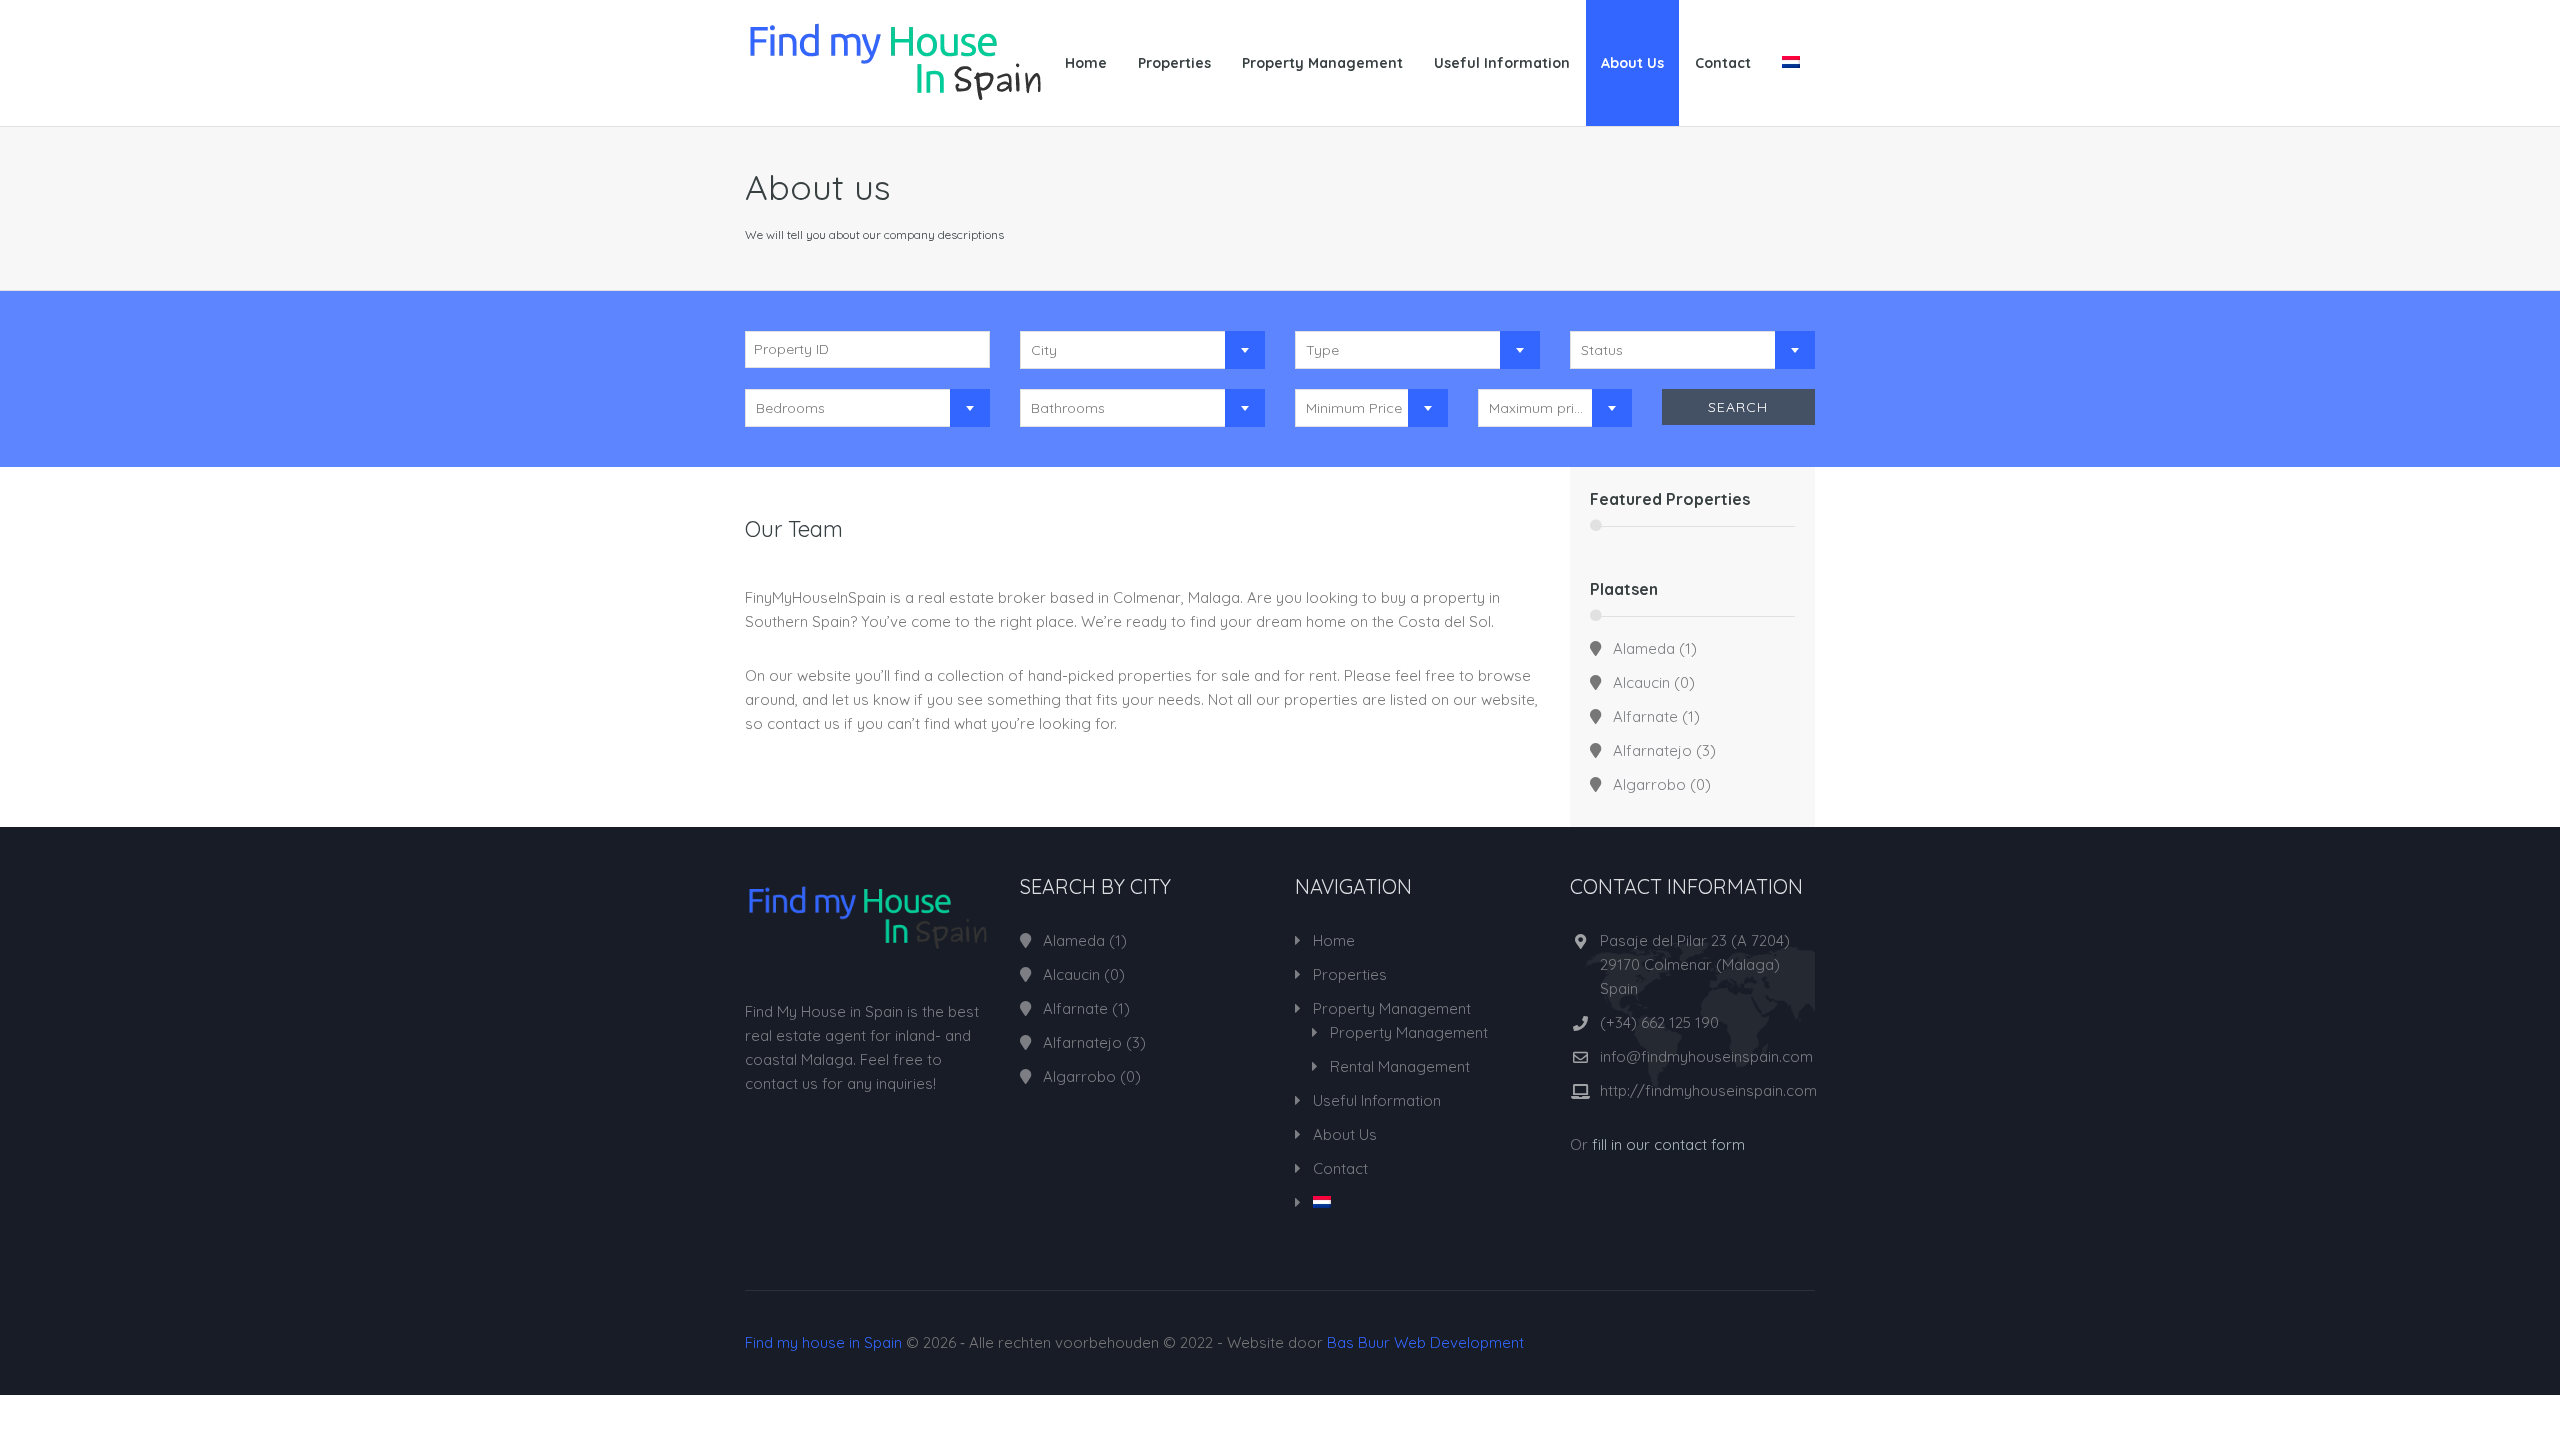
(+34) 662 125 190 (1659, 1022)
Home (1086, 63)
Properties (1174, 63)
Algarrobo (1649, 784)
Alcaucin (1641, 682)
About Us (1632, 63)
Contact (1723, 63)
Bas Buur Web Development (1425, 1342)
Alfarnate (1645, 716)
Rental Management (1400, 1066)
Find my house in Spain (823, 1342)
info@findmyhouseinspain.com (1706, 1056)
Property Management (1322, 63)
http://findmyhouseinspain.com (1708, 1090)
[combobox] (1142, 350)
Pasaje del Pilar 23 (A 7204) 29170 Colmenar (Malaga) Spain (1695, 964)
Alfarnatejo (1652, 750)
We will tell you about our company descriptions (874, 234)
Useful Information (1502, 63)
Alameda (1644, 648)
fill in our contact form (1668, 1144)
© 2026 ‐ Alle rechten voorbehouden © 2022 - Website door (1134, 1342)
